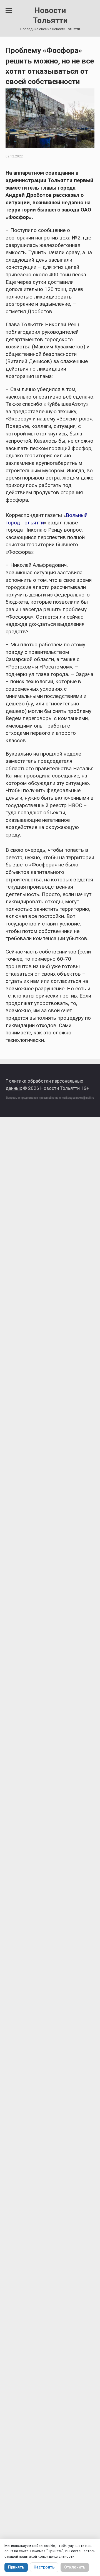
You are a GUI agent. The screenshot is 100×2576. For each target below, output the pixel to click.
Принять (16, 2567)
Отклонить (75, 2567)
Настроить (44, 2567)
